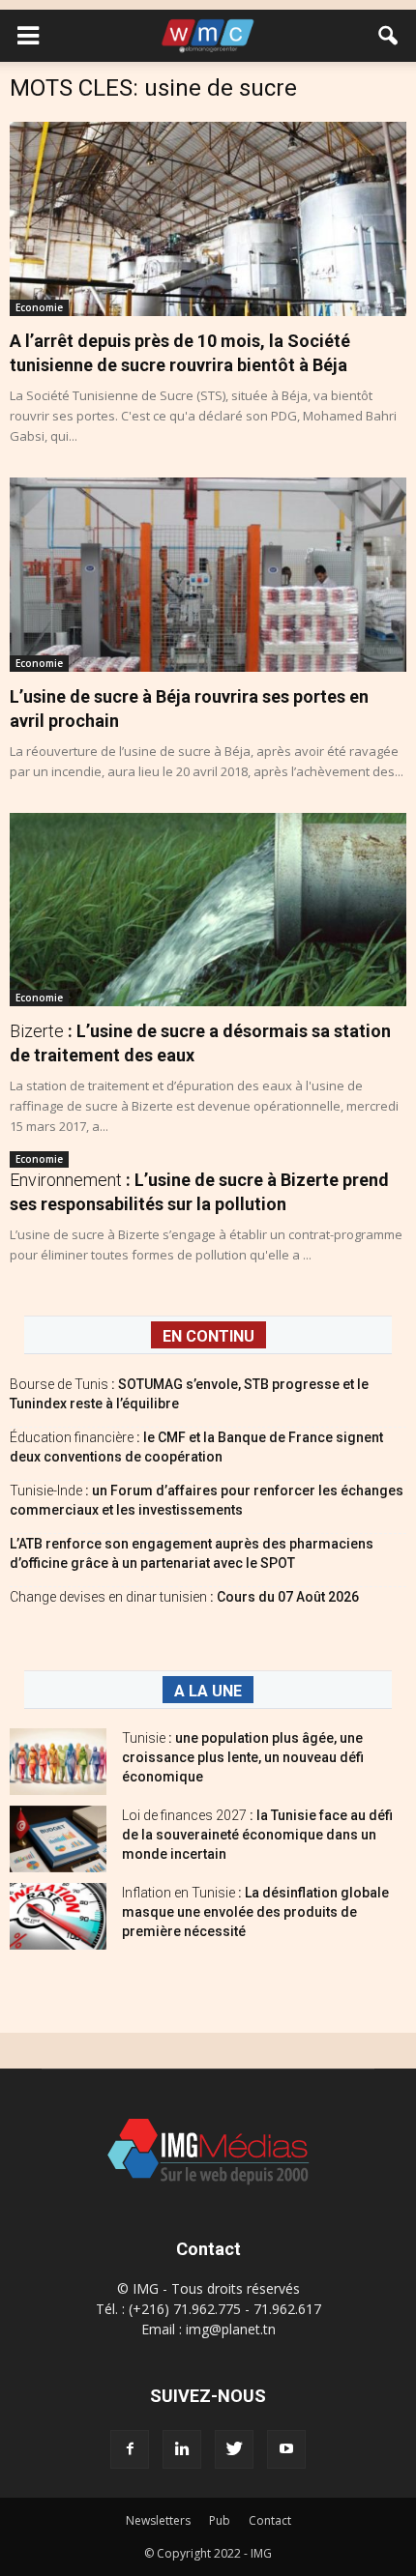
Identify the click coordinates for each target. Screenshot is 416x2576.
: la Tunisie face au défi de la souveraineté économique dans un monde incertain (257, 1835)
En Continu (208, 1336)
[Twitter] (234, 2449)
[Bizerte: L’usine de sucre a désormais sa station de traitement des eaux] (208, 910)
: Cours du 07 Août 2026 (184, 1597)
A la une (208, 1691)
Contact (270, 2520)
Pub (220, 2520)
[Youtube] (286, 2449)
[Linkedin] (182, 2449)
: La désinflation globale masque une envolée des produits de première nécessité (255, 1912)
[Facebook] (130, 2449)
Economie (39, 307)
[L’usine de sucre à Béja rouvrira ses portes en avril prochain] (208, 575)
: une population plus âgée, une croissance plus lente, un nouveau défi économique (243, 1757)
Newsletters (158, 2520)
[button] (389, 36)
